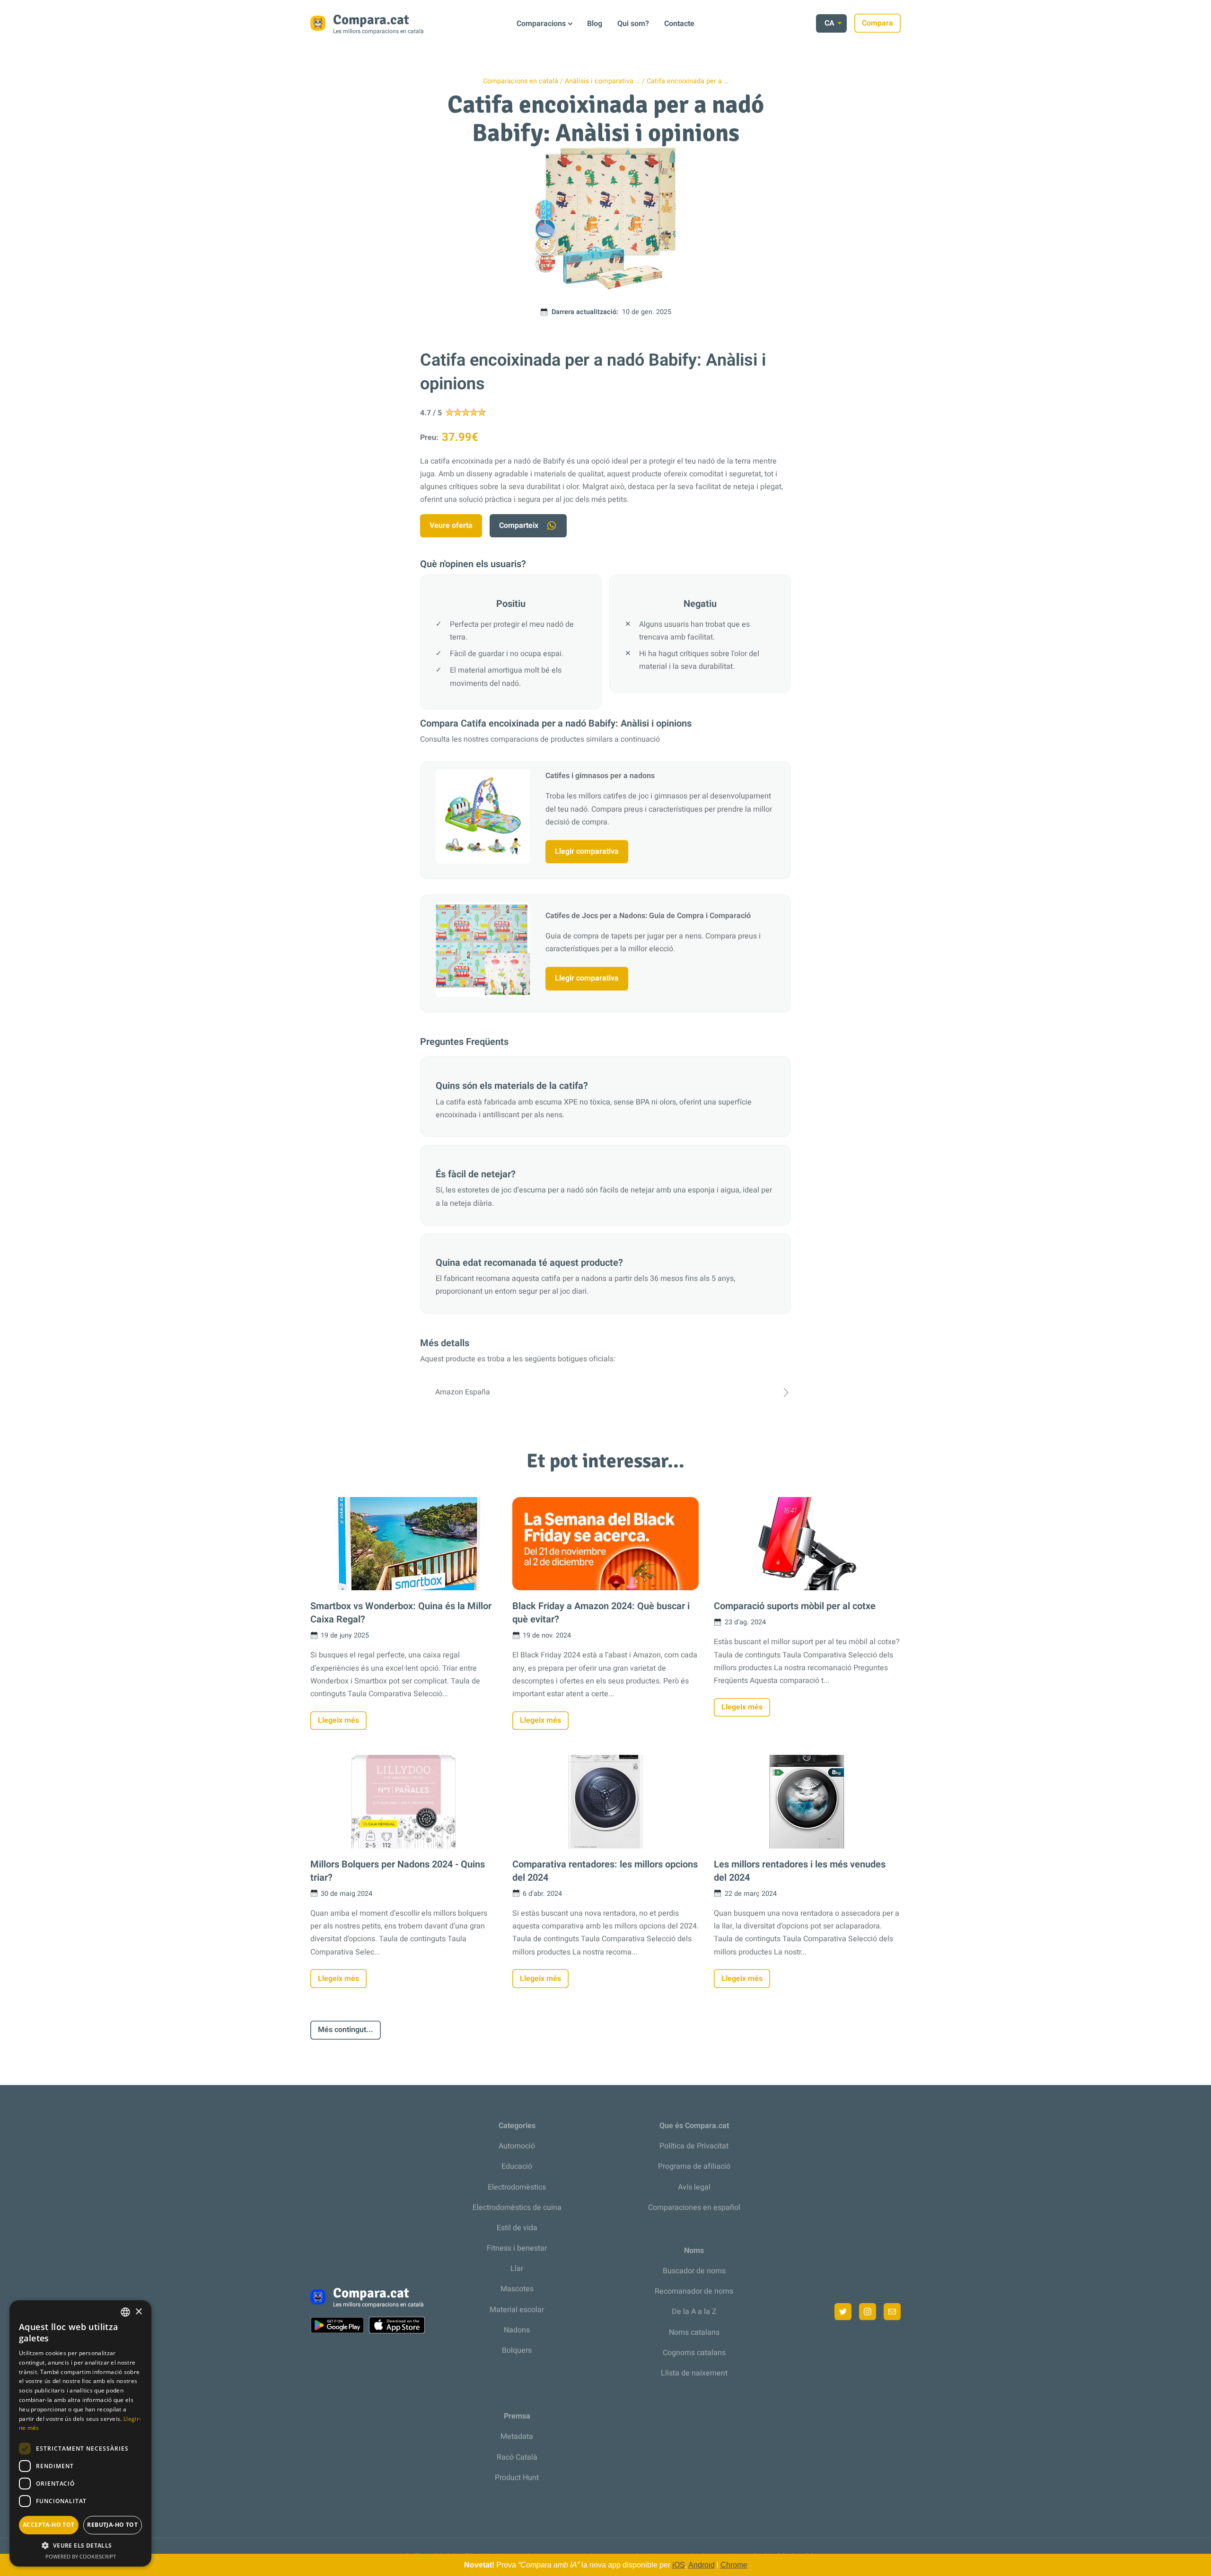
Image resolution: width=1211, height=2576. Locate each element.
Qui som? (633, 24)
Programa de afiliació (694, 2166)
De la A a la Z (694, 2312)
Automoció (517, 2146)
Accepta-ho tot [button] (49, 2525)
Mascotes (517, 2289)
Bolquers (517, 2350)
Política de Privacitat (694, 2146)
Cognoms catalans (694, 2353)
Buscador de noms (694, 2271)
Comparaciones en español (694, 2208)
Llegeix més (338, 1720)
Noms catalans (694, 2332)
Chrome (734, 2565)
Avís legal (694, 2187)
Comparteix (519, 526)
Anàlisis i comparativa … (602, 81)
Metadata (517, 2436)
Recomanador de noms (694, 2291)
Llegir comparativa (587, 851)
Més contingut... (346, 2030)
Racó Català (517, 2457)
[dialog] (80, 2433)
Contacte (679, 24)
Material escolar (517, 2310)
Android (702, 2565)
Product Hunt (517, 2478)
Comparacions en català (521, 81)
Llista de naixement (694, 2373)
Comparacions (541, 24)
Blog (595, 24)
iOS (679, 2565)
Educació (517, 2166)
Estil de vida (517, 2228)
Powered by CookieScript (81, 2556)
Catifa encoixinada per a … (688, 81)
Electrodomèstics (517, 2187)
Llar (517, 2269)
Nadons (517, 2330)
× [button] (138, 2312)
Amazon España (463, 1392)
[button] (80, 2545)
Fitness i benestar (517, 2248)
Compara (878, 23)
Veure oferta (451, 526)
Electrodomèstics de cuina (517, 2208)
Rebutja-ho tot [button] (112, 2525)
